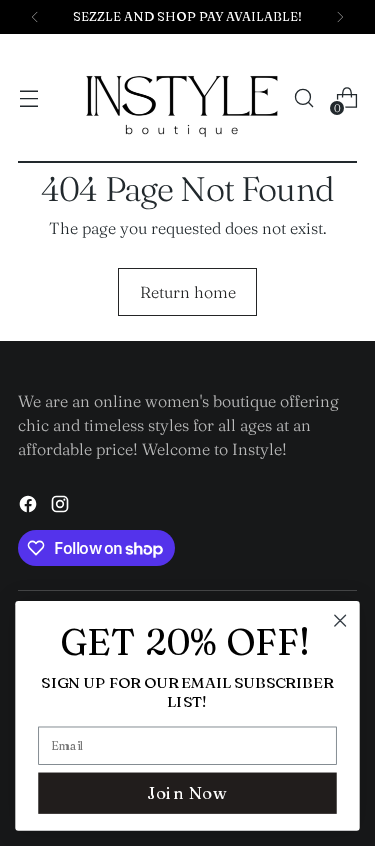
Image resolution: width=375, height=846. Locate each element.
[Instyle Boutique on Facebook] (30, 507)
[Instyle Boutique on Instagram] (62, 507)
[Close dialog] (340, 620)
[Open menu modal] (28, 98)
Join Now (187, 792)
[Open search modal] (303, 98)
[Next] (340, 17)
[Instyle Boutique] (182, 98)
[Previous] (35, 17)
